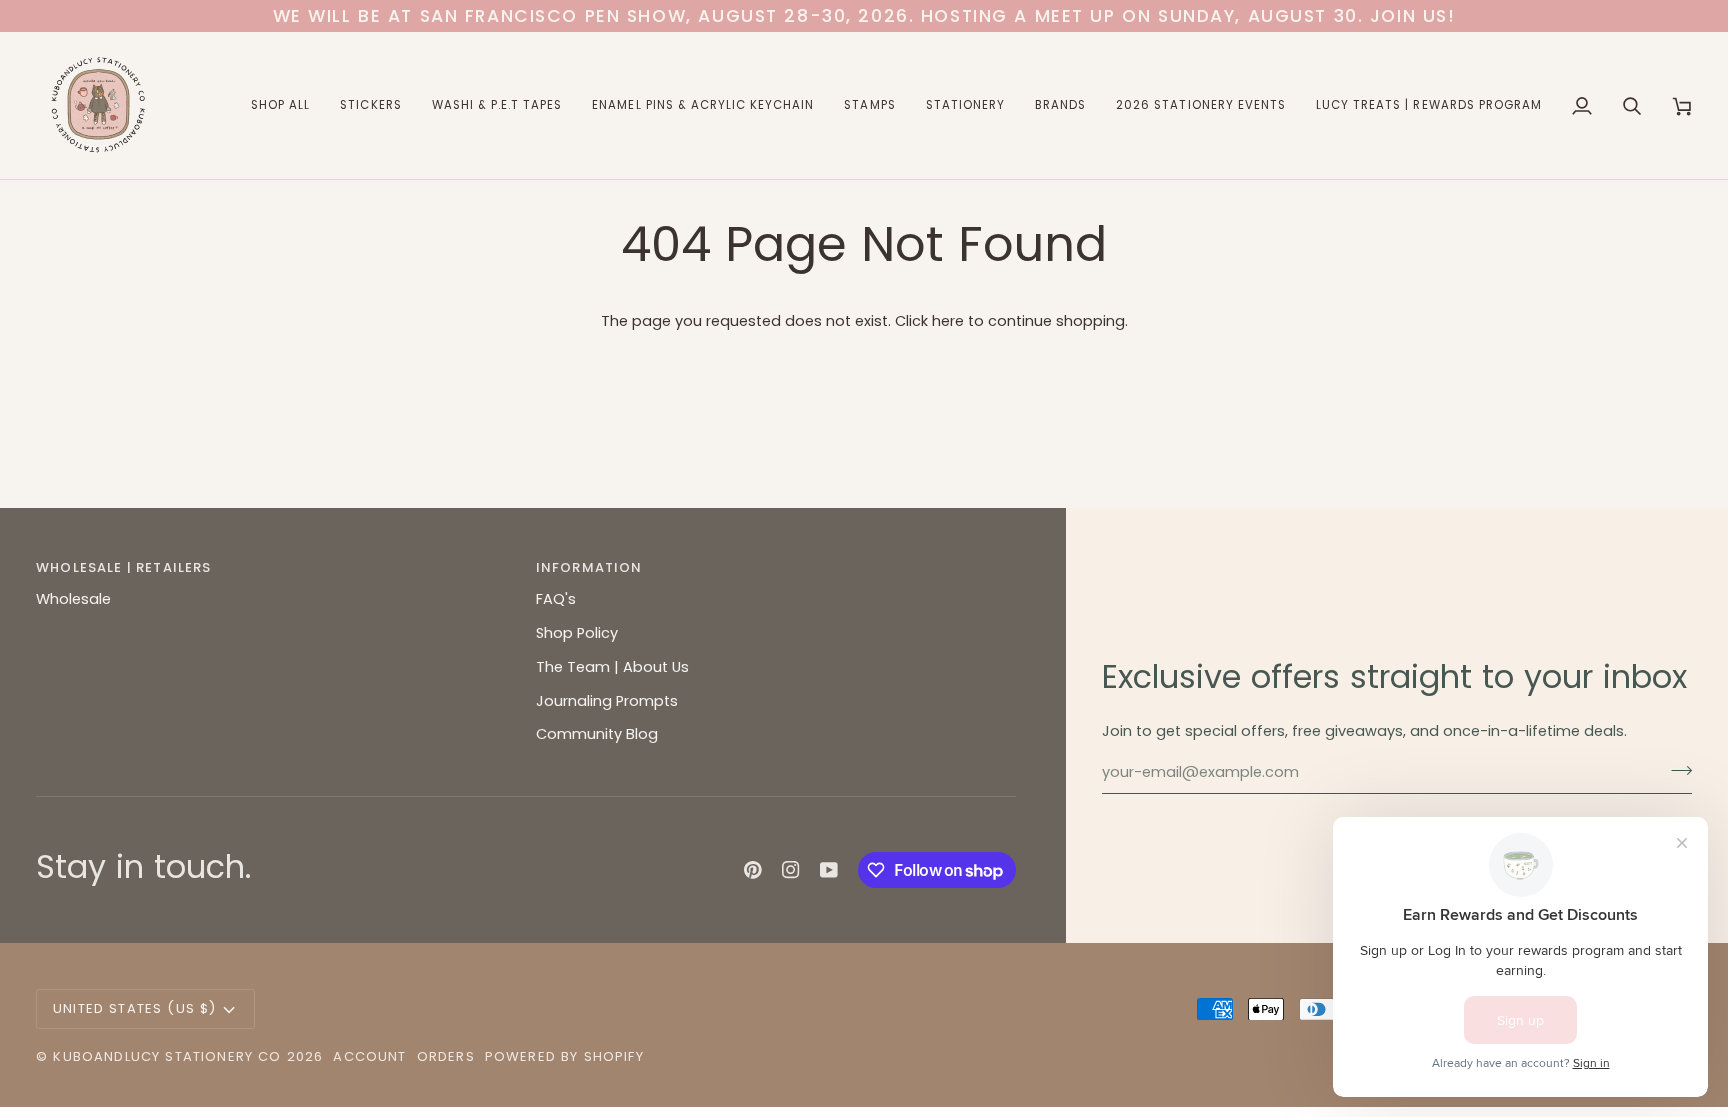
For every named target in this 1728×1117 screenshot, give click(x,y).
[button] (280, 105)
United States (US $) (134, 1008)
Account (369, 1056)
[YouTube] (829, 870)
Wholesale (73, 599)
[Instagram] (791, 870)
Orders (446, 1056)
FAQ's (556, 599)
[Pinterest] (753, 870)
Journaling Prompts (607, 701)
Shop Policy (577, 633)
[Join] (1675, 770)
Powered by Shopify (564, 1056)
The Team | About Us (612, 667)
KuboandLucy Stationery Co (167, 1056)
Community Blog (597, 734)
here (948, 321)
